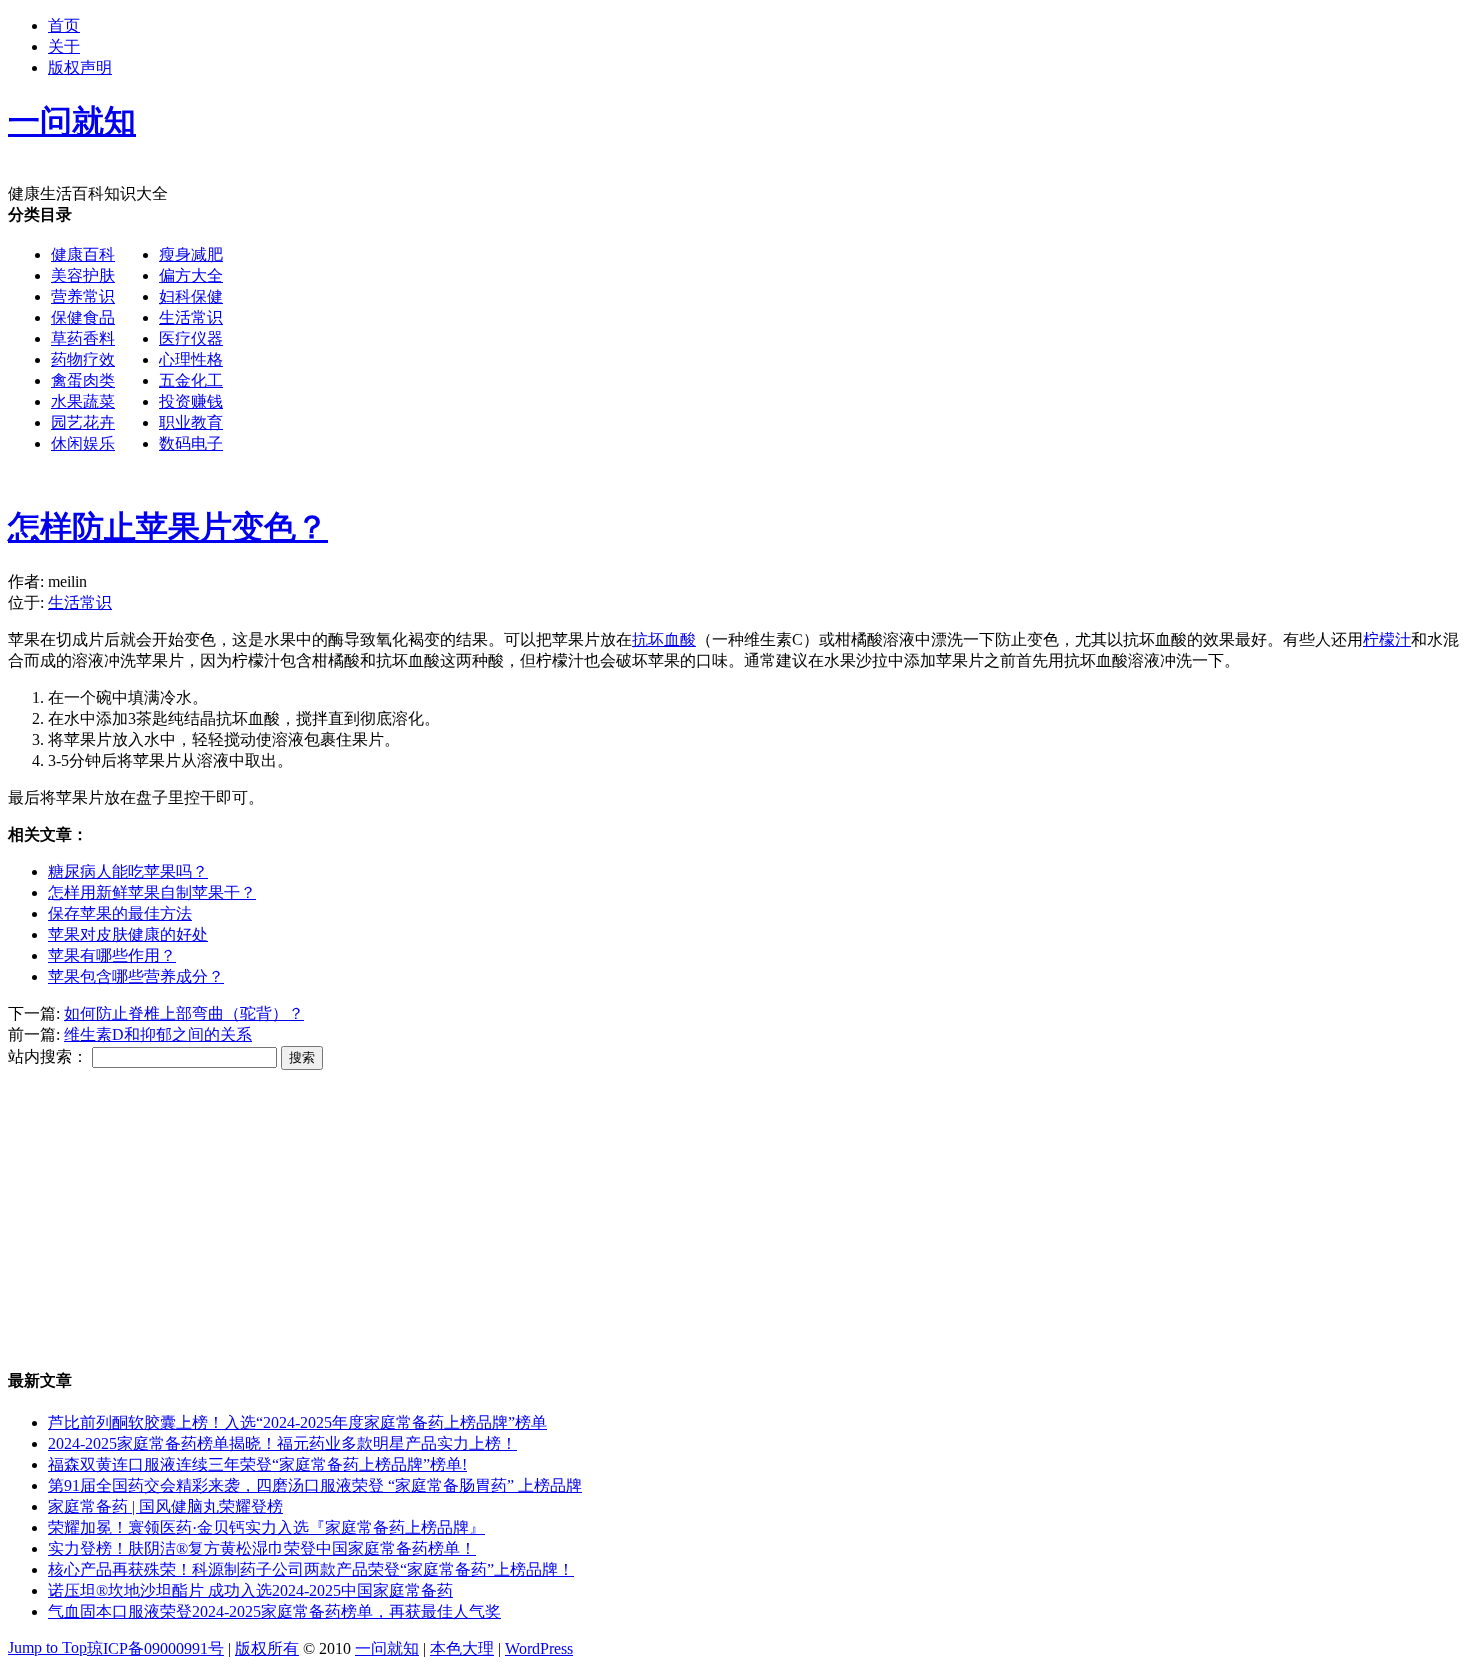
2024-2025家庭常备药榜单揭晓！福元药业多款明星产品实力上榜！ (282, 1443)
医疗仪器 (191, 338)
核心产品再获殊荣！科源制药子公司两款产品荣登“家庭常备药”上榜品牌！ (311, 1569)
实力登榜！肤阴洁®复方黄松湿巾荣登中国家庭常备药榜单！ (262, 1548)
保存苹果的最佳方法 (120, 913)
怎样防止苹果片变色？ (168, 527)
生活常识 (191, 317)
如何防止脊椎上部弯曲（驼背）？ (184, 1013)
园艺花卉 (83, 422)
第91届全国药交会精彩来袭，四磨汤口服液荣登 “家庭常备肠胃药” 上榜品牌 (315, 1485)
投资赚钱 (191, 401)
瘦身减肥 (191, 254)
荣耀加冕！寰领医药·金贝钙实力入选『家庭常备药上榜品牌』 (266, 1527)
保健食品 (83, 317)
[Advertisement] (826, 345)
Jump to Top (47, 1647)
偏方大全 (191, 275)
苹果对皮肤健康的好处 (128, 934)
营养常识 (83, 296)
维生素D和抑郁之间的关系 (158, 1034)
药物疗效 (83, 359)
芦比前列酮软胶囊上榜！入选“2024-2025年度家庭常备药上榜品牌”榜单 (297, 1422)
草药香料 (83, 338)
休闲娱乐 (83, 443)
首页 (64, 25)
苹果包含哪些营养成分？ (136, 976)
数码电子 (191, 443)
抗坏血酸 (664, 639)
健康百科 (83, 254)
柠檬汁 (1387, 639)
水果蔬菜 (83, 401)
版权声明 (80, 67)
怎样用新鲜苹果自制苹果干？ (152, 892)
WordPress (539, 1648)
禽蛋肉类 (83, 380)
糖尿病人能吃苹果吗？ (128, 871)
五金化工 (191, 380)
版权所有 (267, 1648)
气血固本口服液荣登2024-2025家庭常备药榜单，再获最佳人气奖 (274, 1611)
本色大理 (462, 1648)
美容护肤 (83, 275)
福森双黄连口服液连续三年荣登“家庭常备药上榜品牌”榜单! (257, 1464)
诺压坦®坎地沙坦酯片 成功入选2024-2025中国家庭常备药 (250, 1590)
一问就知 (387, 1648)
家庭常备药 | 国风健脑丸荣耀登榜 (165, 1506)
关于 (64, 46)
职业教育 (191, 422)
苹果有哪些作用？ (112, 955)
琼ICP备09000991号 (155, 1648)
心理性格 (191, 359)
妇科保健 (191, 296)
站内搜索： (48, 1056)
